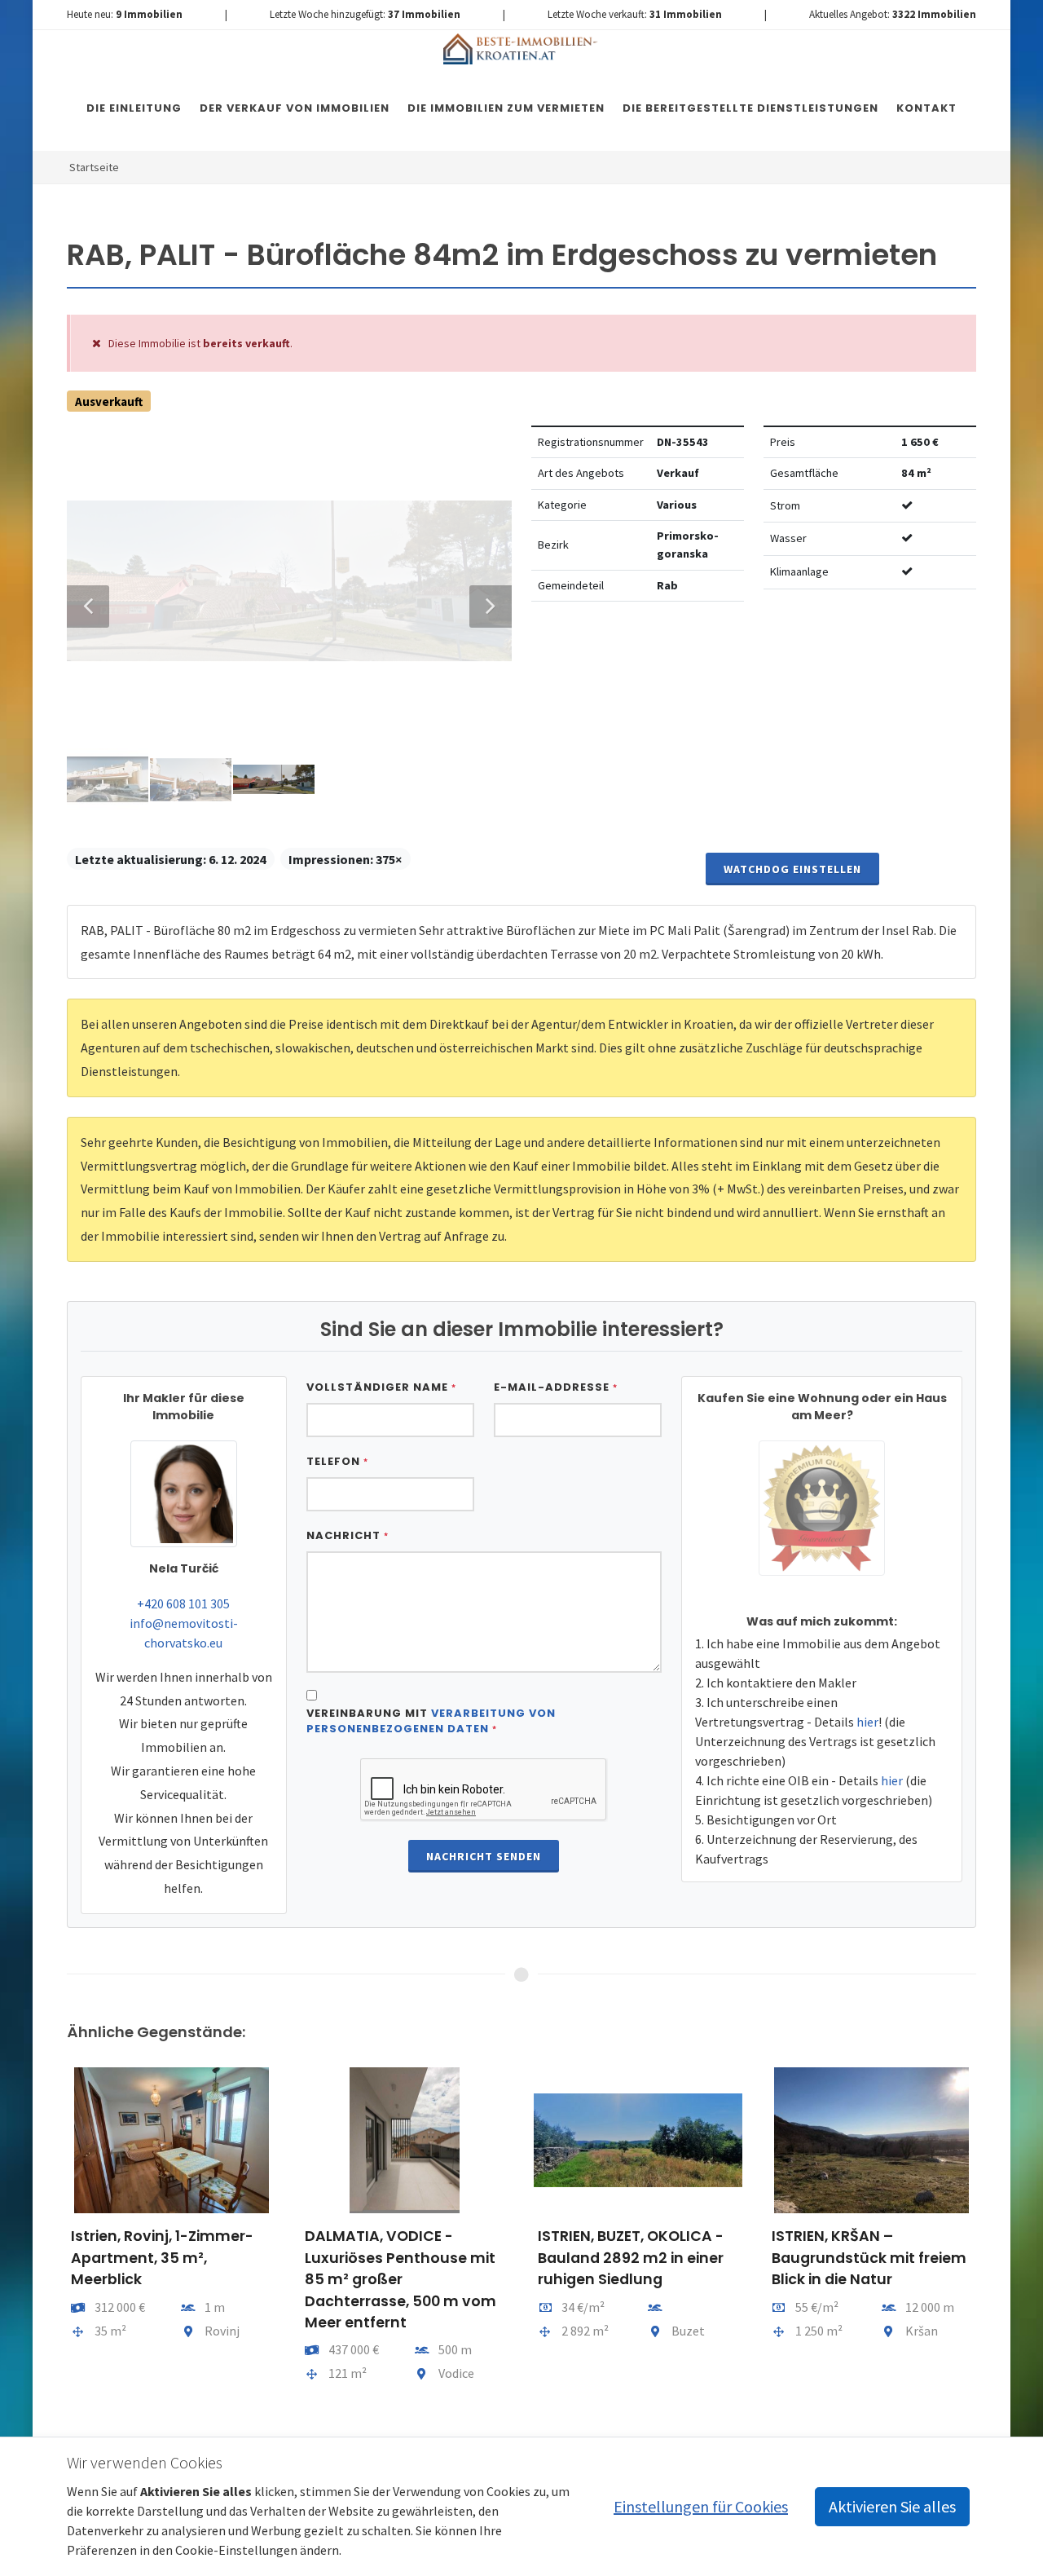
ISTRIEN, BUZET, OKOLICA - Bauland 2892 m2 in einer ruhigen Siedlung (631, 2258)
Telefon (337, 1461)
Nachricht (348, 1535)
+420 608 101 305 (183, 1603)
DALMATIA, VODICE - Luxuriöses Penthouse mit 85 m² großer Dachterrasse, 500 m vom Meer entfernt (400, 2279)
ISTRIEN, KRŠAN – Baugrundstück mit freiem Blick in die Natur (869, 2258)
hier (867, 1722)
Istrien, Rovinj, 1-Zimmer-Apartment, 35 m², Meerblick (162, 2258)
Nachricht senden (484, 1856)
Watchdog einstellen (792, 869)
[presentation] (52, 2244)
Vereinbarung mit (431, 1721)
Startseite (94, 167)
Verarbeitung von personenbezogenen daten (431, 1721)
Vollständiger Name (381, 1387)
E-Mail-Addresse (556, 1387)
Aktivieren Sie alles (892, 2506)
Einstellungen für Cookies (701, 2506)
